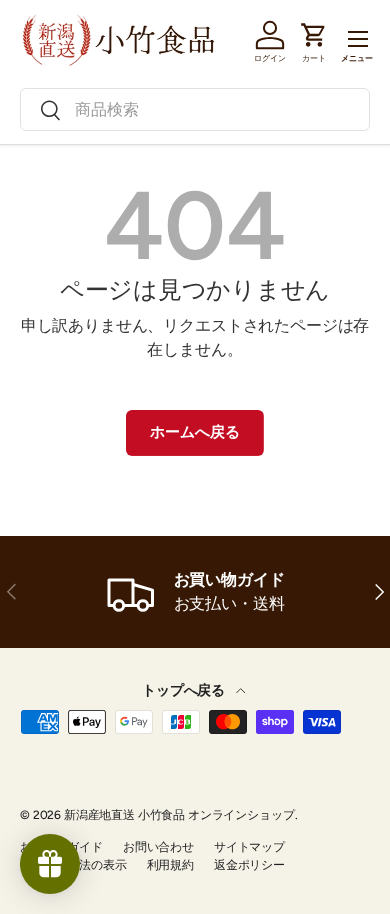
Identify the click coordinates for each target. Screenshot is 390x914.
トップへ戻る (185, 690)
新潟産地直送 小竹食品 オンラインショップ (179, 815)
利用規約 (170, 865)
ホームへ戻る (194, 432)
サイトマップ (249, 847)
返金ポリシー (249, 865)
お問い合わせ (158, 847)
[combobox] (195, 109)
